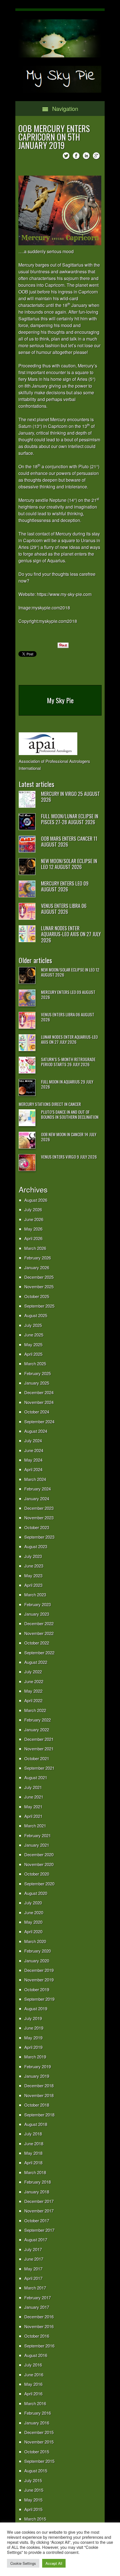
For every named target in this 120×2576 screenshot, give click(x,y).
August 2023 (36, 1546)
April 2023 (33, 1585)
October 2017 (37, 2220)
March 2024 (35, 1479)
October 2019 (37, 1989)
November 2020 (39, 1864)
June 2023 (34, 1566)
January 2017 (37, 2307)
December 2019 (39, 1970)
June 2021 (34, 1797)
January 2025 (37, 1383)
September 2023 (39, 1537)
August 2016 (36, 2355)
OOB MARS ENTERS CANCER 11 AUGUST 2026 (69, 842)
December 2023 (39, 1508)
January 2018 (37, 2192)
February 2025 (38, 1373)
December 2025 (39, 1277)
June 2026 (34, 1219)
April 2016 (33, 2394)
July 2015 (33, 2480)
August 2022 (36, 1662)
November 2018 (39, 2095)
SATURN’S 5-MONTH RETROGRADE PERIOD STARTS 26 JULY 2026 (68, 1062)
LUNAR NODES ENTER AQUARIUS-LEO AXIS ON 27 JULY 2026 (71, 934)
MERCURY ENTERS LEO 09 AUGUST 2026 (65, 886)
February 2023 (38, 1604)
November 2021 (39, 1749)
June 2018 (34, 2143)
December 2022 (39, 1623)
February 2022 (38, 1720)
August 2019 (36, 2008)
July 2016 (33, 2365)
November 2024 (39, 1402)
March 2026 (35, 1248)
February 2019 (38, 2066)
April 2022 (33, 1700)
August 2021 (36, 1777)
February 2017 (38, 2297)
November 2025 (39, 1286)
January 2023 (37, 1614)
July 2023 (33, 1556)
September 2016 (39, 2346)
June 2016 (34, 2374)
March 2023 (35, 1595)
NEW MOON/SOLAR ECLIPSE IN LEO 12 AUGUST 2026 (69, 864)
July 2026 (33, 1209)
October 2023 (37, 1527)
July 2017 (33, 2249)
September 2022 (39, 1652)
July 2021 (33, 1787)
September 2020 (39, 1884)
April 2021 (33, 1816)
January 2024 (37, 1498)
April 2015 (33, 2509)
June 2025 (34, 1335)
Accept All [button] (54, 2563)
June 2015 (34, 2490)
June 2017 (34, 2259)
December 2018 (39, 2085)
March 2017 (35, 2288)
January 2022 (37, 1730)
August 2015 (36, 2471)
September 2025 (39, 1306)
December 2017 (39, 2201)
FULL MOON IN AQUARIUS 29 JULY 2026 (67, 1084)
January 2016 (37, 2423)
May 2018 (33, 2153)
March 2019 (35, 2057)
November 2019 (39, 1980)
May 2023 (33, 1575)
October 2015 (37, 2452)
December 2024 (39, 1392)
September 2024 (39, 1421)
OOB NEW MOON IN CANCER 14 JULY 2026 (69, 1137)
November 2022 (39, 1633)
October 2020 (37, 1874)
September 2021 (39, 1768)
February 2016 (38, 2413)
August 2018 (36, 2124)
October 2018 (37, 2105)
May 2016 (33, 2384)
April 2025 (33, 1354)
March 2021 (35, 1826)
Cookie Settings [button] (23, 2563)
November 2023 (39, 1518)
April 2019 (33, 2047)
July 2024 (33, 1440)
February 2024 (38, 1489)
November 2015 (39, 2442)
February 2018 (38, 2182)
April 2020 (33, 1931)
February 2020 (38, 1951)
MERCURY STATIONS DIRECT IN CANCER (50, 1104)
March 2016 (35, 2403)
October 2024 (37, 1412)
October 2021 (37, 1758)
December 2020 (39, 1854)
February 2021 (38, 1835)
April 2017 (33, 2278)
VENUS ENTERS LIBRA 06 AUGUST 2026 (64, 909)
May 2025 (33, 1344)
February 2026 (38, 1258)
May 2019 (33, 2038)
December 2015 (39, 2432)
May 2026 (33, 1229)
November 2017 (39, 2211)
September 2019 (39, 1999)
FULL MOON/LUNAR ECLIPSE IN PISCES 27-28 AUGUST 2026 (70, 819)
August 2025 (36, 1315)
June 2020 (34, 1912)
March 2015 (35, 2519)
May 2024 (33, 1460)
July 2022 (33, 1672)
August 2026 (36, 1200)
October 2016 (37, 2336)
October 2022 (37, 1643)
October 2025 (37, 1296)
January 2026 (37, 1267)
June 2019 (34, 2028)
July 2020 (33, 1903)
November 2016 (39, 2326)
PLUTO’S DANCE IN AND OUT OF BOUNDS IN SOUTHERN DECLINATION (70, 1114)
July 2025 (33, 1325)
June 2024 (34, 1450)
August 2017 (36, 2240)
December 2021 (39, 1739)
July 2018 (33, 2134)
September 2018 (39, 2115)
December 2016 (39, 2317)
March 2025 (35, 1363)
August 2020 (36, 1893)
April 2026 (33, 1238)
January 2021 (37, 1845)
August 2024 (36, 1431)
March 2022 (35, 1710)
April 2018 (33, 2162)
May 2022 (33, 1691)
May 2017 (33, 2269)
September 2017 (39, 2230)
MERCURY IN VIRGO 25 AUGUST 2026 (70, 797)
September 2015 (39, 2461)
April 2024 (33, 1469)
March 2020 (35, 1941)
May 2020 (33, 1922)
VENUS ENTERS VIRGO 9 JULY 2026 (69, 1157)
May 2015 (33, 2500)
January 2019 (37, 2076)
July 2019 (33, 2018)
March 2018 (35, 2172)
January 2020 (37, 1961)
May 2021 (33, 1807)
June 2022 (34, 1681)
